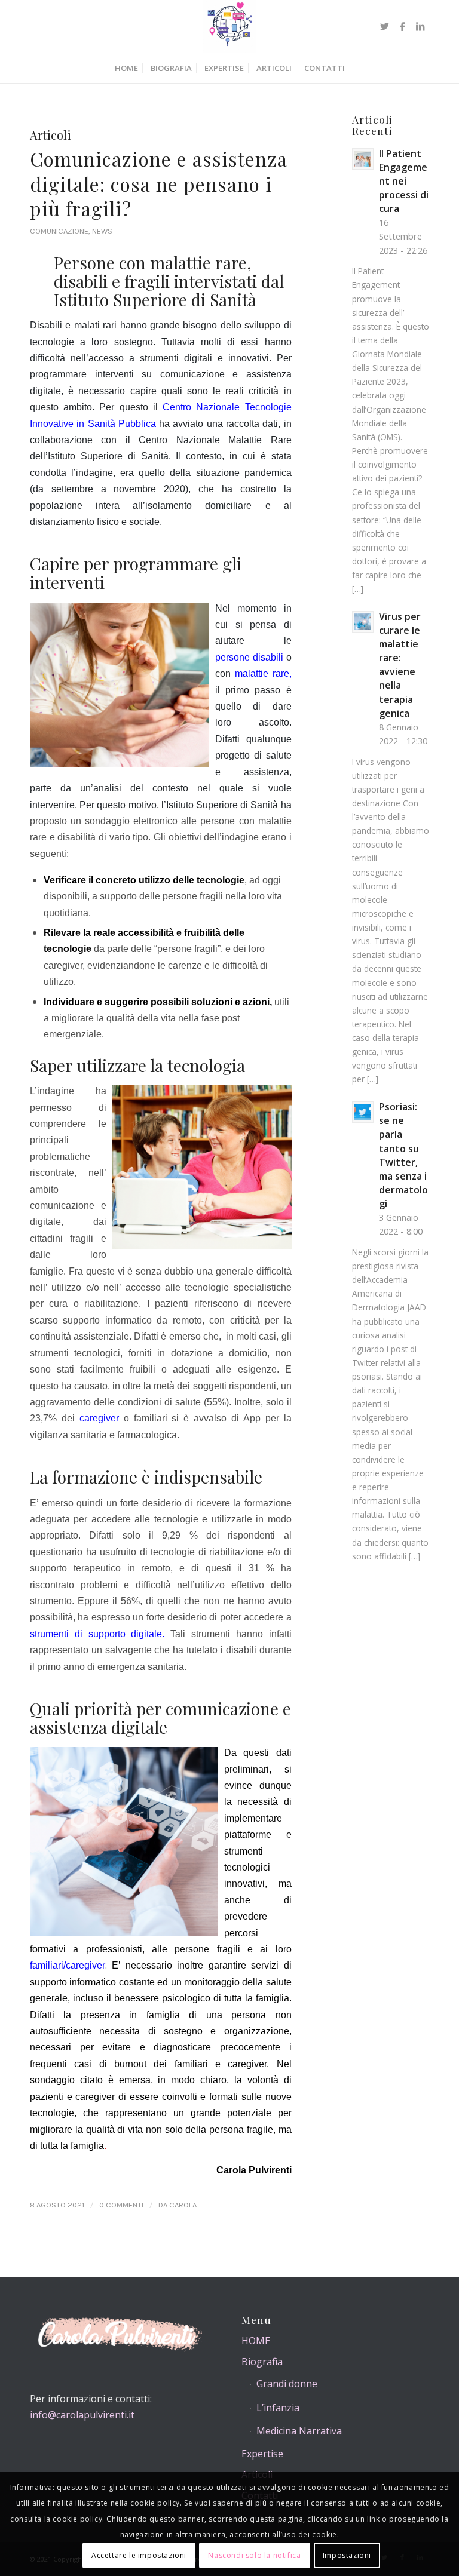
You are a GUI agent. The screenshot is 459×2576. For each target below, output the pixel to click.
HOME (256, 2341)
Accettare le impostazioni (139, 2555)
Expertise (262, 2454)
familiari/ (48, 1965)
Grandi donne (287, 2384)
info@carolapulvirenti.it (82, 2415)
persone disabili (249, 657)
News (102, 231)
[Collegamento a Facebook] (402, 26)
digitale (146, 1634)
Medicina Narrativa (299, 2431)
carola (183, 2205)
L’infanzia (278, 2408)
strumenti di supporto (80, 1634)
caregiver (99, 1418)
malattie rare (262, 673)
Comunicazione (59, 231)
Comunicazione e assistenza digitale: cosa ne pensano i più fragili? (159, 183)
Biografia (262, 2362)
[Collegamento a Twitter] (384, 26)
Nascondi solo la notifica (254, 2555)
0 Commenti (121, 2205)
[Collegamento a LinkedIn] (420, 26)
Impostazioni (347, 2555)
